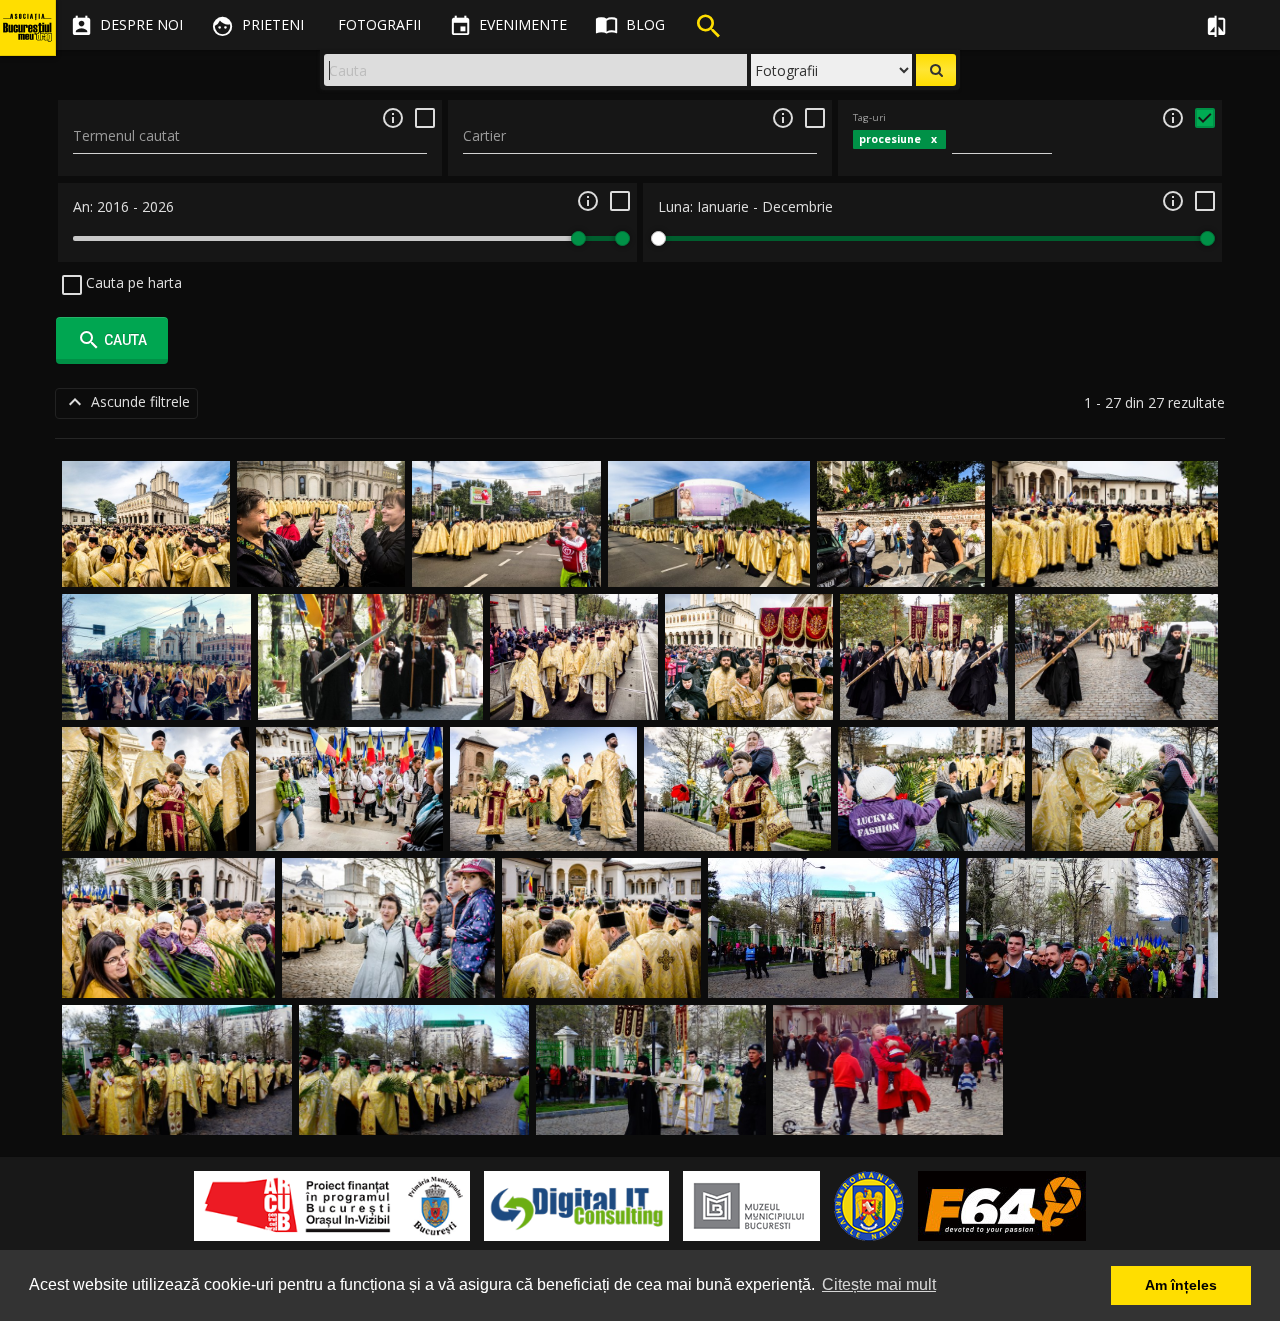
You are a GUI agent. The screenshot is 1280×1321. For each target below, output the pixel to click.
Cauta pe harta (132, 282)
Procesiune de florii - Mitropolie (168, 974)
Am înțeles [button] (1181, 1285)
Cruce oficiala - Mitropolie (601, 974)
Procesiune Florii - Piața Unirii (709, 563)
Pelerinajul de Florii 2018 (157, 696)
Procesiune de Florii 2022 (1105, 563)
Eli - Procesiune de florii (350, 826)
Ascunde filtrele (126, 402)
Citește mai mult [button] (879, 1284)
